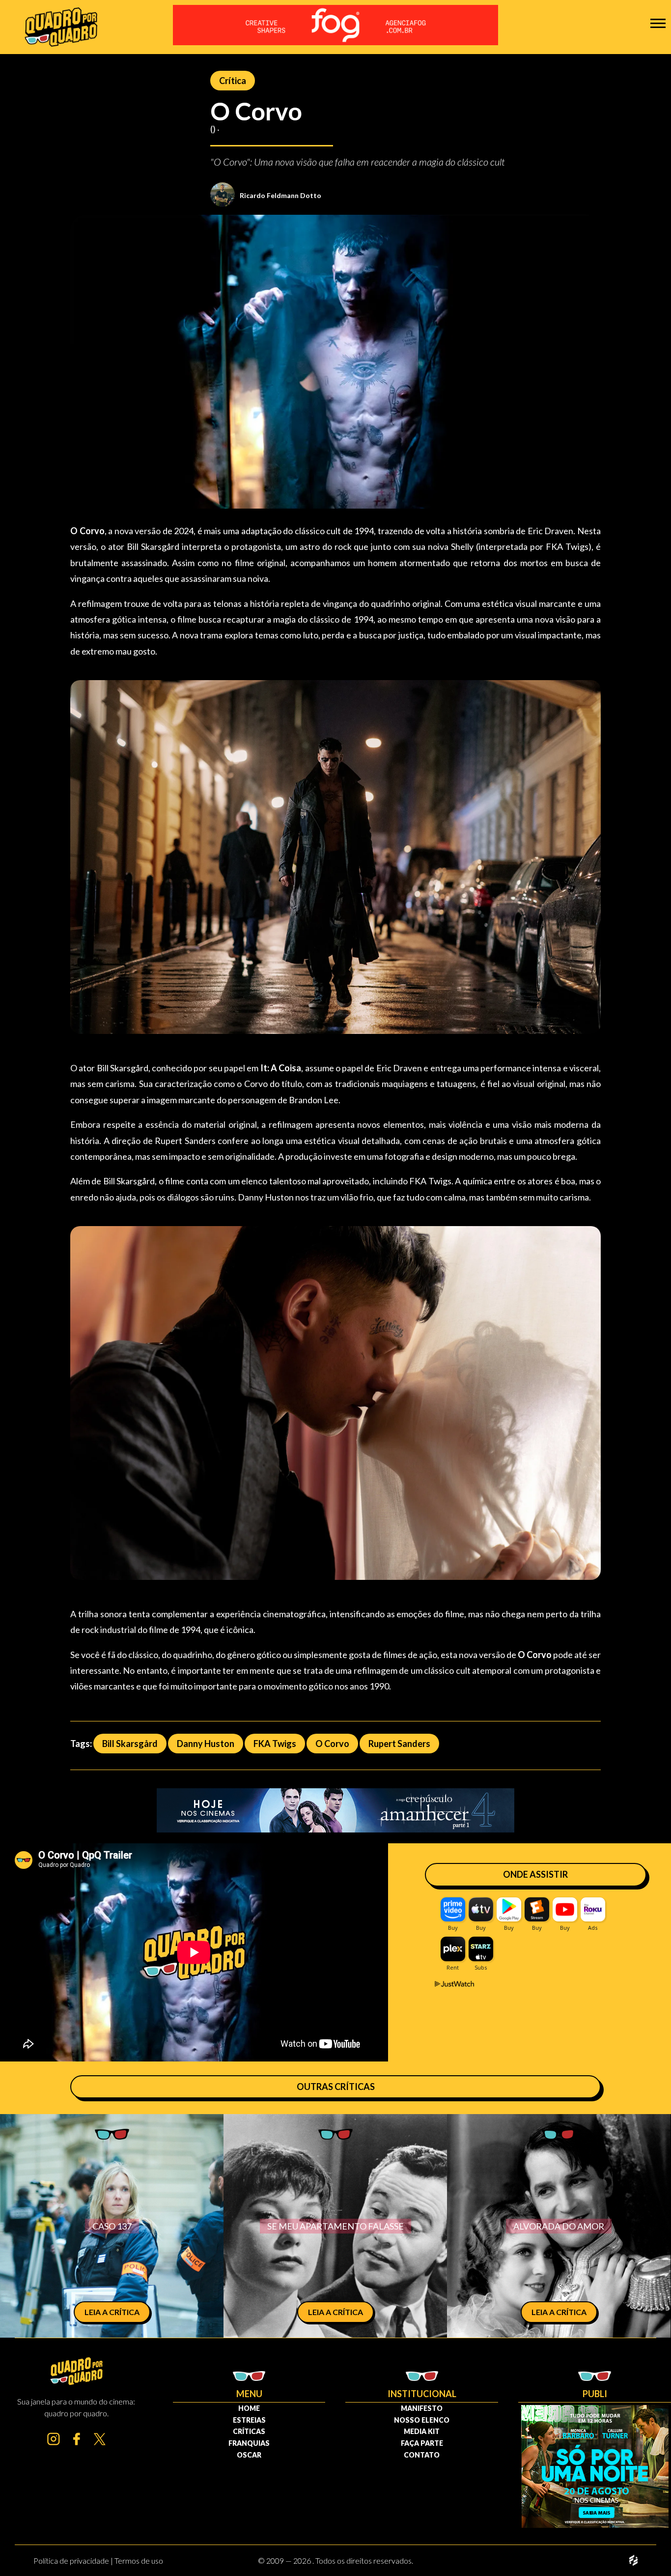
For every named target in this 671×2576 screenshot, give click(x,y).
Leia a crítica (112, 2312)
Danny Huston (206, 1744)
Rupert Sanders (399, 1744)
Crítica (233, 81)
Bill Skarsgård (130, 1744)
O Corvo (332, 1744)
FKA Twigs (275, 1744)
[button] (658, 23)
